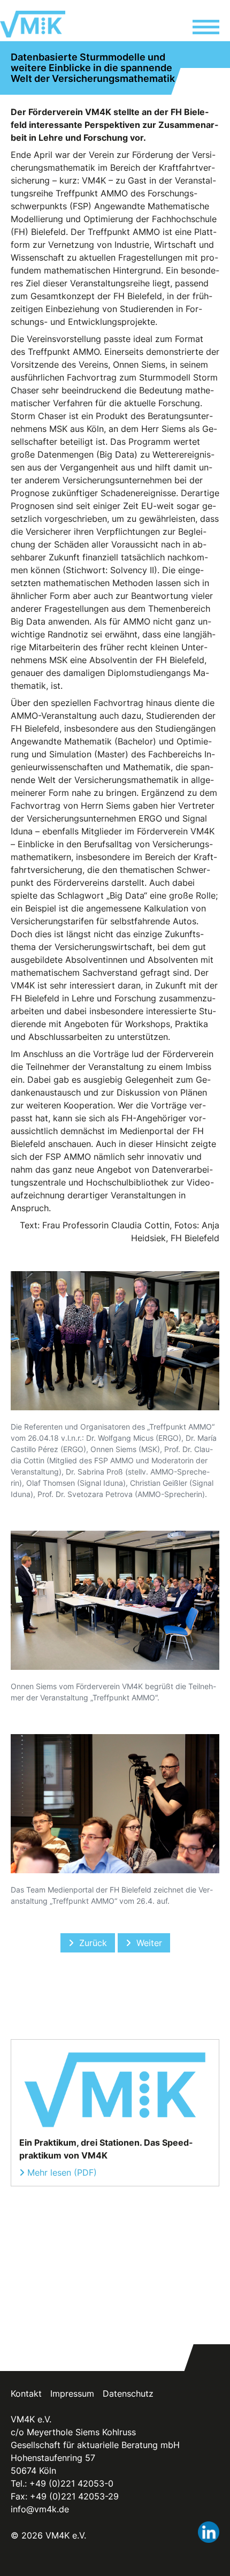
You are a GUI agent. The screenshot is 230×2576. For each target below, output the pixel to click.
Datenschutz (128, 2393)
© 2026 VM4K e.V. (48, 2535)
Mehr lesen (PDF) (62, 2172)
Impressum (72, 2393)
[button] (206, 29)
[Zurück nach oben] (210, 2556)
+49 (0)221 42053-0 (71, 2483)
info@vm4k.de (40, 2509)
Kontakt (26, 2393)
